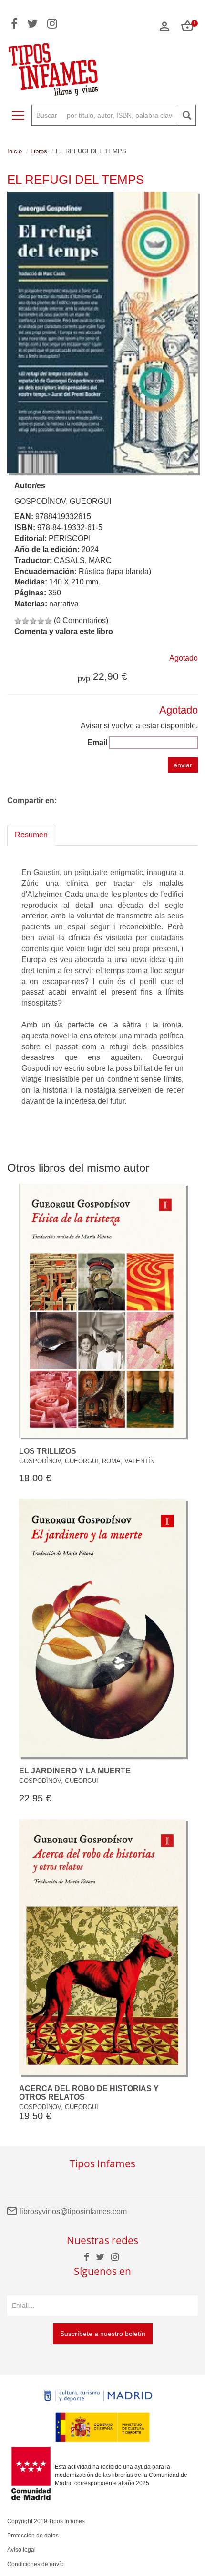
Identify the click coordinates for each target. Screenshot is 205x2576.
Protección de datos (33, 2536)
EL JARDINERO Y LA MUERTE (75, 1771)
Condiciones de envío (36, 2564)
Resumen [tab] (31, 835)
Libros (39, 151)
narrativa (64, 604)
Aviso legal (21, 2550)
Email (97, 742)
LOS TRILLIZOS (48, 1451)
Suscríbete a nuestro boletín (103, 2334)
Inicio (15, 151)
